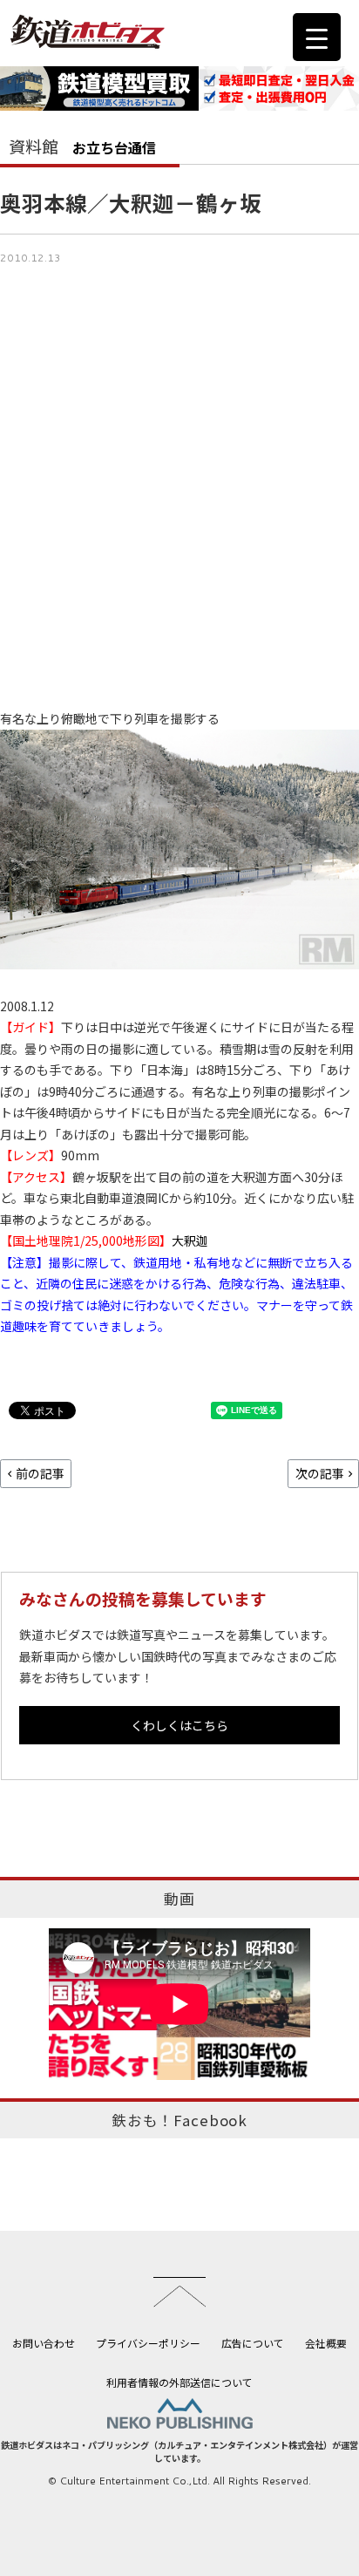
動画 (179, 1899)
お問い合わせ (44, 2343)
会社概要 (326, 2343)
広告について (253, 2343)
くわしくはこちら (179, 1725)
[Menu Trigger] (317, 37)
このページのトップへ (179, 2292)
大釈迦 (190, 1240)
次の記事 (320, 1473)
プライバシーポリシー (148, 2343)
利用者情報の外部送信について (179, 2382)
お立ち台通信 (114, 147)
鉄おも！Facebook (179, 2120)
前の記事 (40, 1473)
